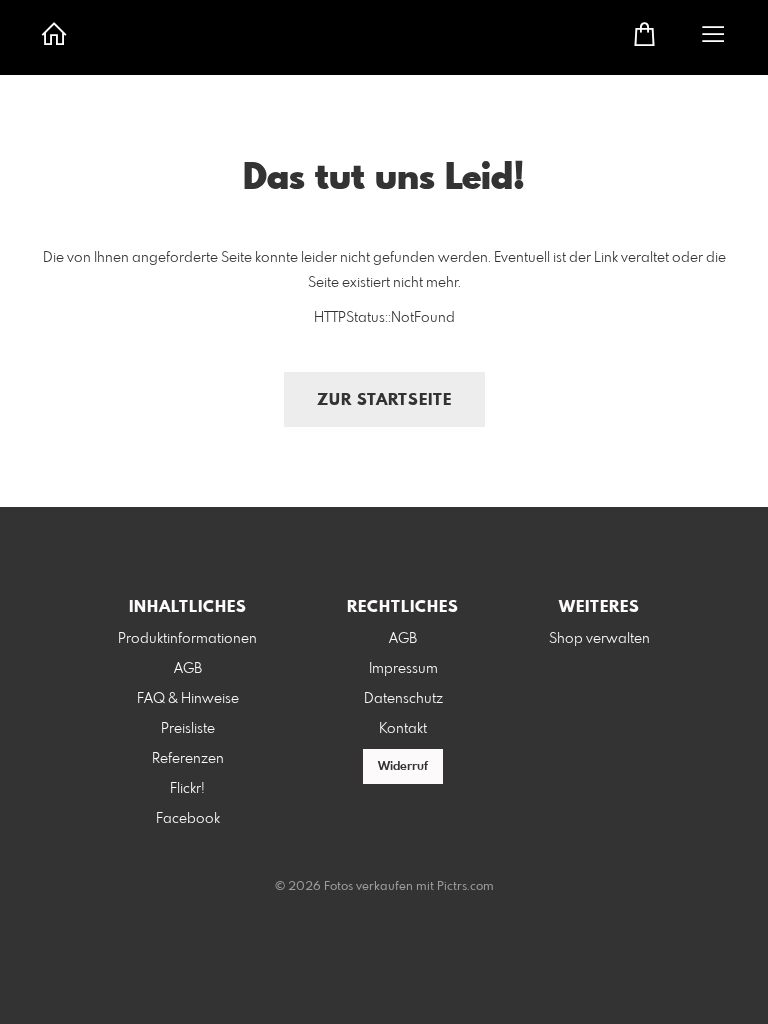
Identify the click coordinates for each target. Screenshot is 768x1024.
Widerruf (403, 767)
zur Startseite (384, 400)
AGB (188, 669)
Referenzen (188, 759)
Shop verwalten (599, 639)
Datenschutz (403, 699)
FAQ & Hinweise (188, 699)
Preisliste (188, 729)
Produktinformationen (187, 639)
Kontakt (403, 729)
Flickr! (187, 789)
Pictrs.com (465, 887)
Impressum (403, 669)
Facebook (188, 819)
